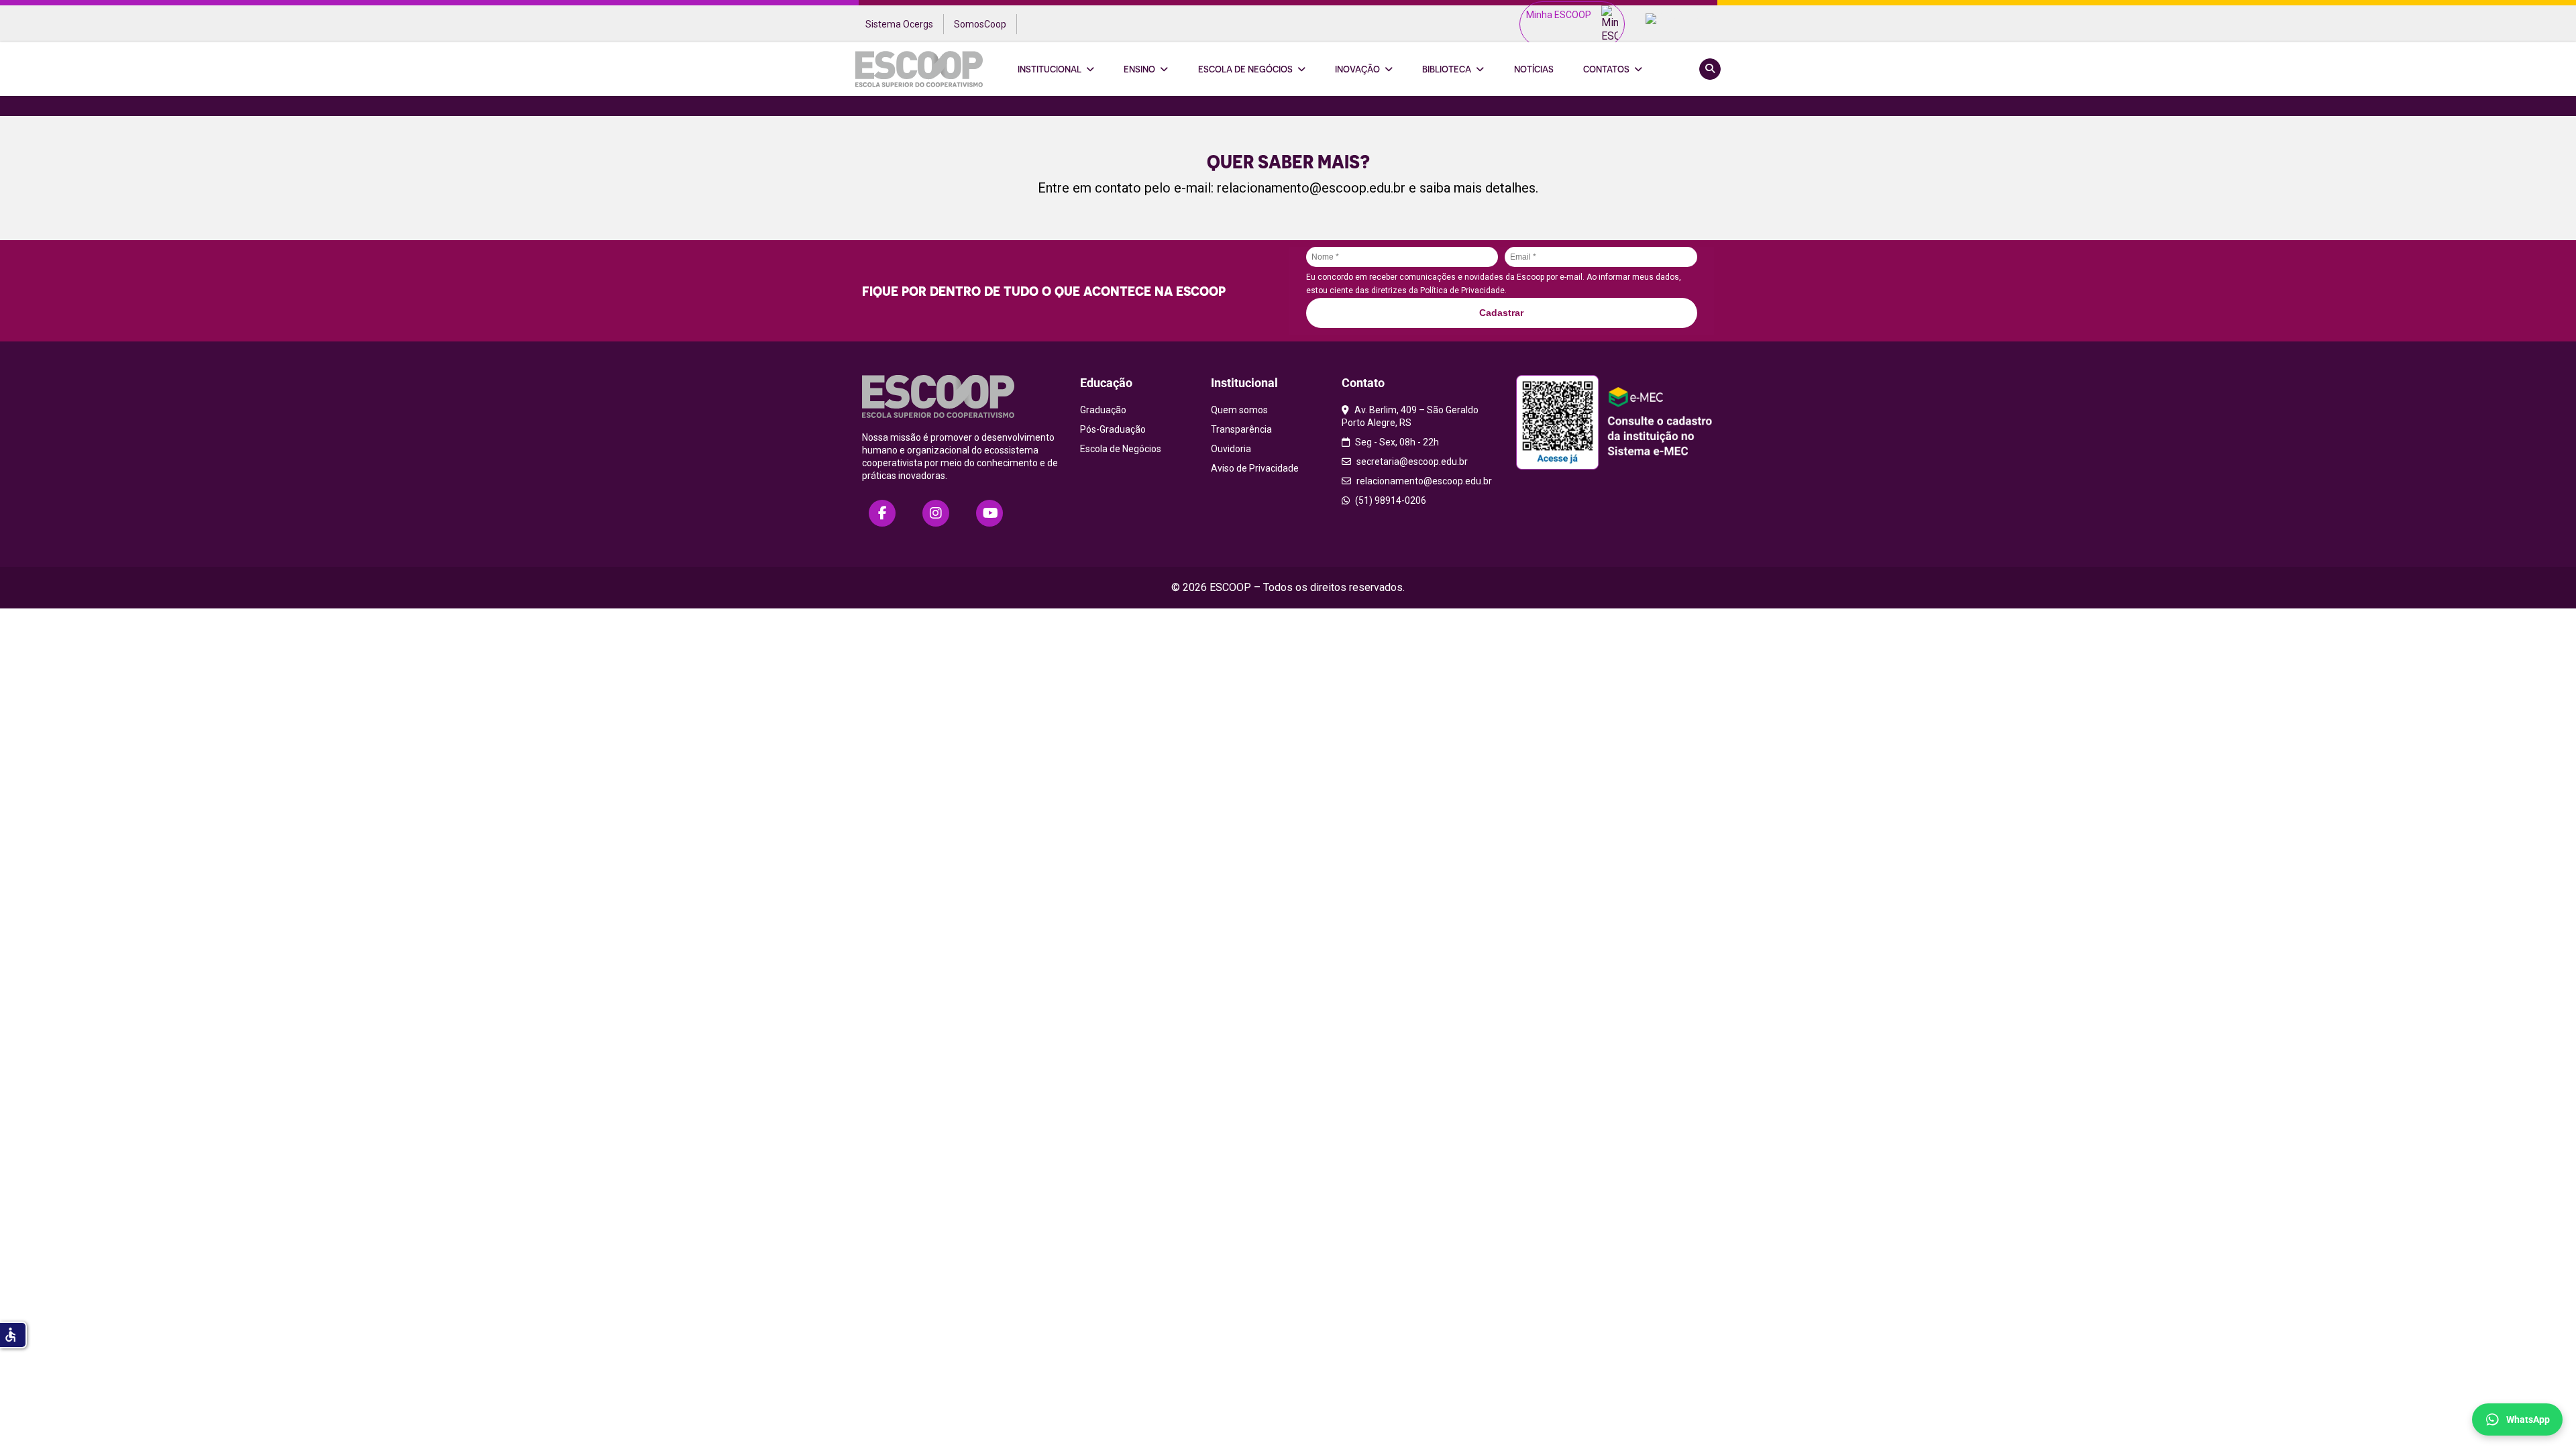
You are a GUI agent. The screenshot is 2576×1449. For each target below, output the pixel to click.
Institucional (1050, 69)
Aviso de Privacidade (1255, 468)
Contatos (1606, 69)
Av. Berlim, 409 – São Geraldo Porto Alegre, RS (1410, 416)
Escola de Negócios (1245, 69)
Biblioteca (1447, 69)
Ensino (1139, 69)
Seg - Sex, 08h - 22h (1396, 442)
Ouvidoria (1231, 449)
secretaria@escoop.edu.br (1411, 462)
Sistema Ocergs (899, 24)
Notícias (1534, 69)
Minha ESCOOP (1559, 15)
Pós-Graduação (1113, 429)
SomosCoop (980, 24)
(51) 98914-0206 (1390, 500)
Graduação (1103, 410)
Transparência (1241, 429)
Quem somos (1239, 410)
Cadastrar (1501, 313)
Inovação (1357, 69)
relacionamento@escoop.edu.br (1311, 188)
